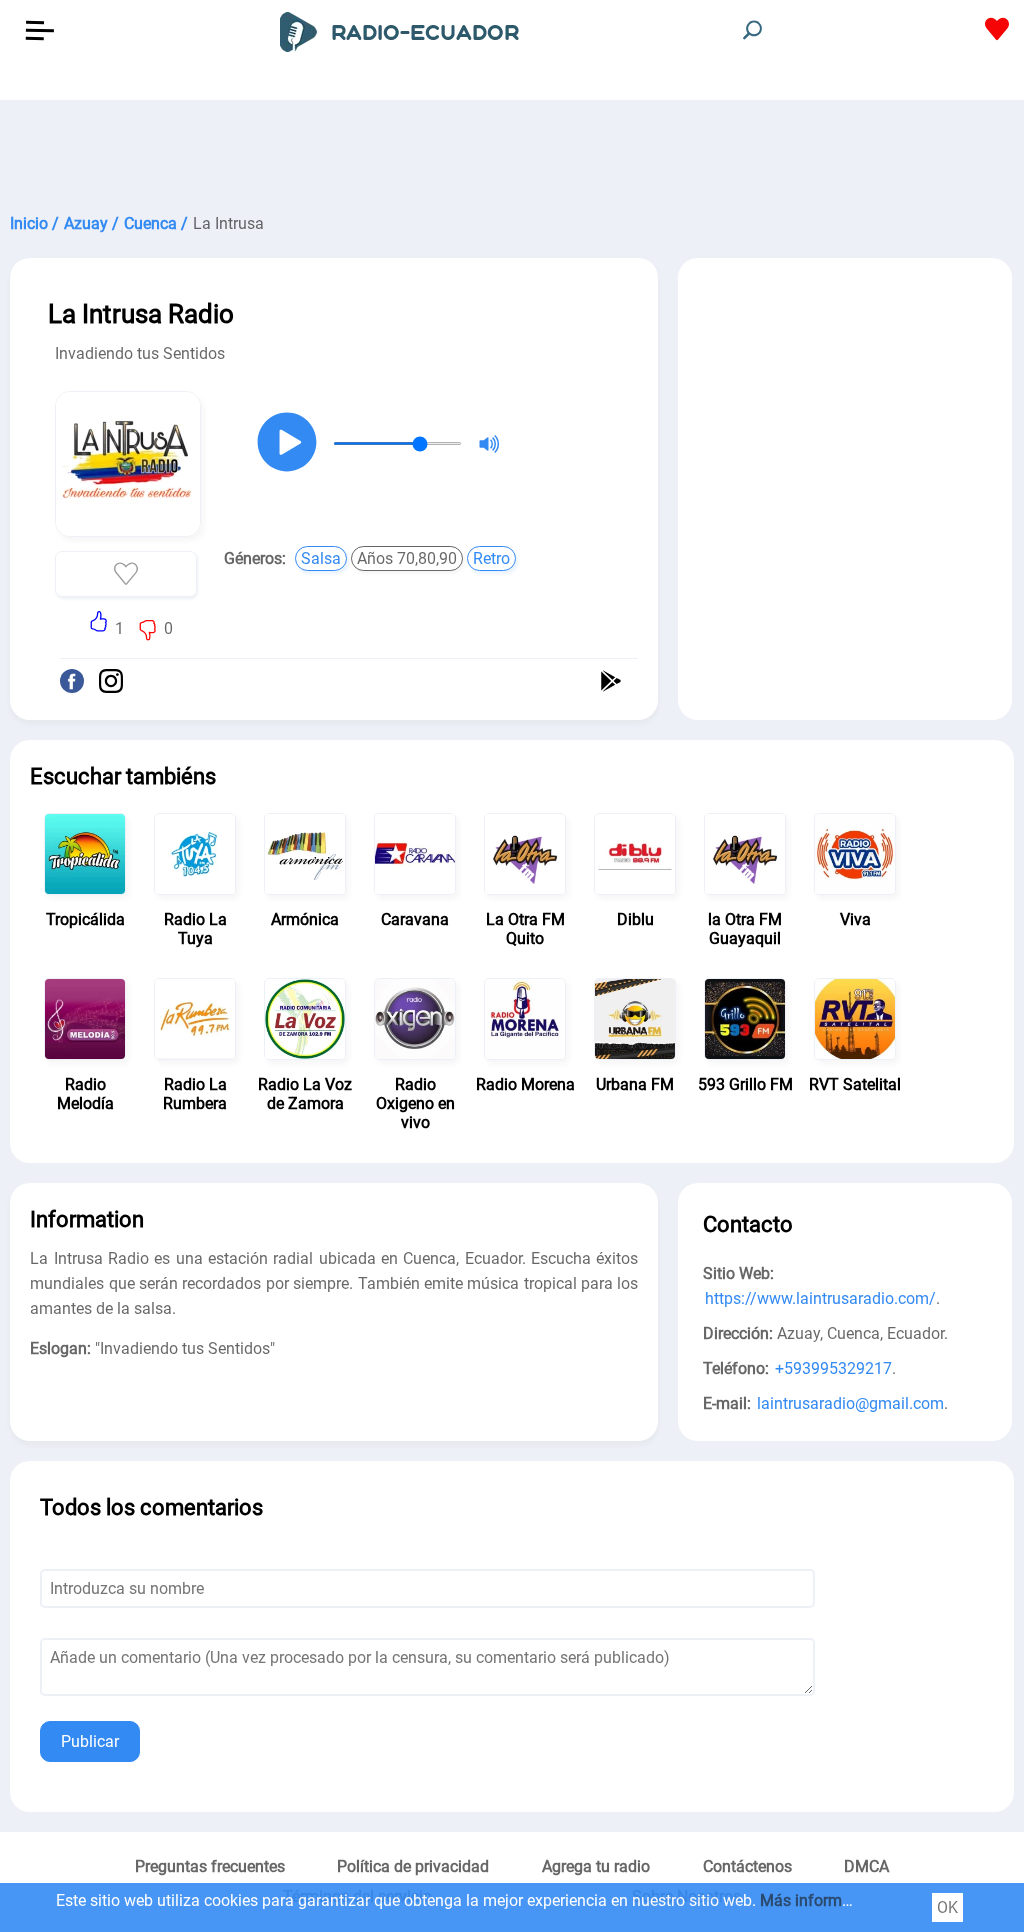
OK (947, 1907)
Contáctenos (747, 1866)
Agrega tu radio (596, 1866)
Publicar (90, 1741)
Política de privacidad (413, 1866)
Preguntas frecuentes (210, 1866)
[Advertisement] (512, 150)
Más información (820, 1900)
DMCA (866, 1866)
